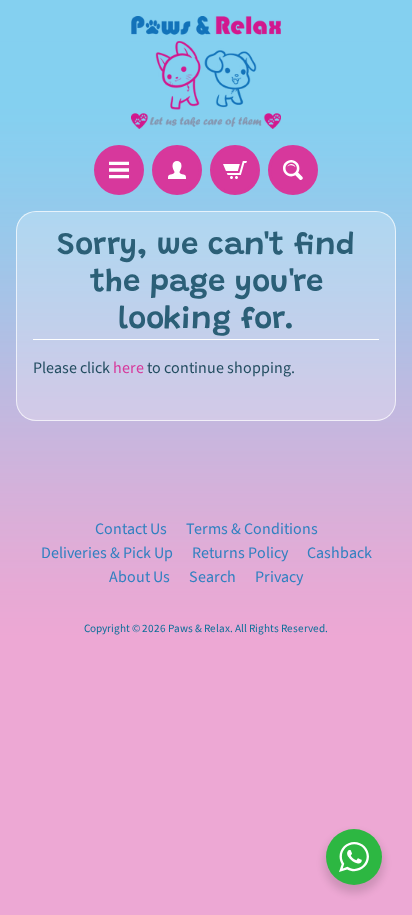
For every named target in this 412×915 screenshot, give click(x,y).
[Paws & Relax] (206, 72)
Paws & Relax (199, 628)
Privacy (279, 577)
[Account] (177, 170)
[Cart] (235, 170)
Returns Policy (240, 553)
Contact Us (131, 529)
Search (212, 577)
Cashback (339, 553)
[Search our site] (293, 170)
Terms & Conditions (252, 529)
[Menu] (119, 170)
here (128, 368)
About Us (139, 577)
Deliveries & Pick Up (107, 553)
